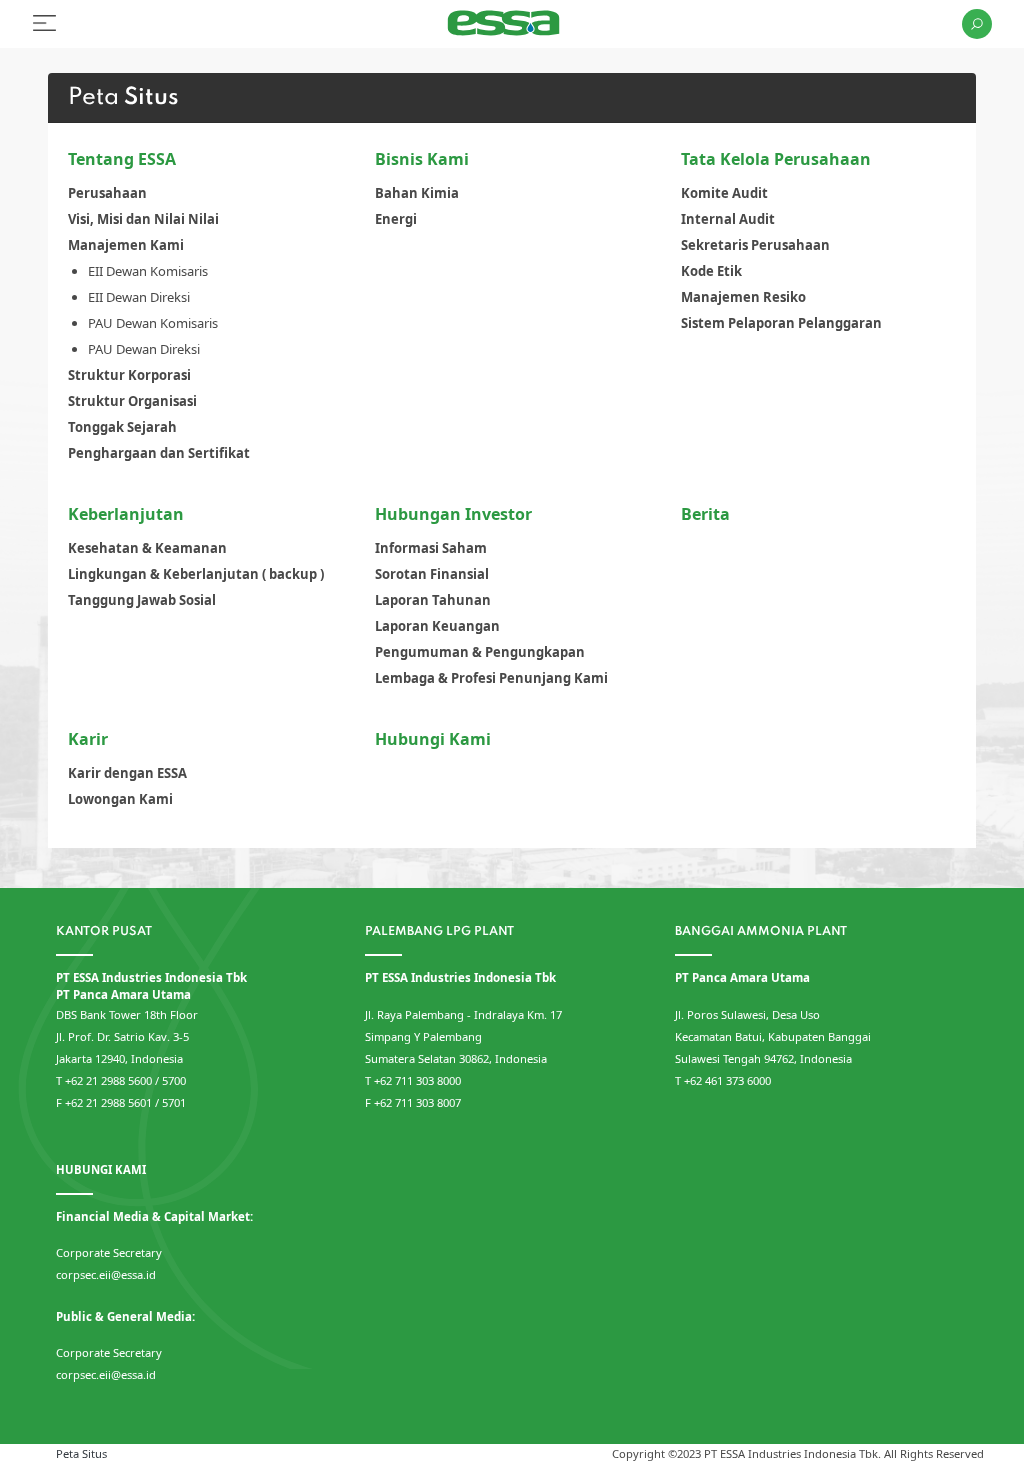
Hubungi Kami (433, 739)
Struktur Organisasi (132, 401)
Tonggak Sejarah (122, 427)
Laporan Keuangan (437, 626)
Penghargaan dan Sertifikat (159, 453)
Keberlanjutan (126, 514)
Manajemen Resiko (743, 297)
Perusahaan (107, 193)
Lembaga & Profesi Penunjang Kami (491, 678)
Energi (396, 219)
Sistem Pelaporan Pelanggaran (781, 323)
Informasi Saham (431, 548)
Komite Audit (724, 193)
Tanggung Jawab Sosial (142, 600)
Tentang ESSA (122, 159)
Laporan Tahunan (433, 600)
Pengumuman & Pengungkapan (480, 652)
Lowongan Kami (120, 799)
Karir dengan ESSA (127, 773)
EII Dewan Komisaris (148, 271)
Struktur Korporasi (129, 375)
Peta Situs (81, 1453)
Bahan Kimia (417, 193)
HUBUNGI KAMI (101, 1169)
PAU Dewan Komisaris (153, 323)
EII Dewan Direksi (139, 297)
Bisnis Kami (422, 159)
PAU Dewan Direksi (144, 349)
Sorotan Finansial (432, 574)
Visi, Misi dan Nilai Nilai (143, 219)
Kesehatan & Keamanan (147, 548)
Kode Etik (711, 271)
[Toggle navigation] (44, 23)
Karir (88, 739)
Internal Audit (728, 219)
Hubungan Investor (453, 514)
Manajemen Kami (126, 245)
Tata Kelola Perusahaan (776, 159)
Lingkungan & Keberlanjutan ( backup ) (196, 574)
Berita (705, 514)
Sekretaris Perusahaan (755, 245)
